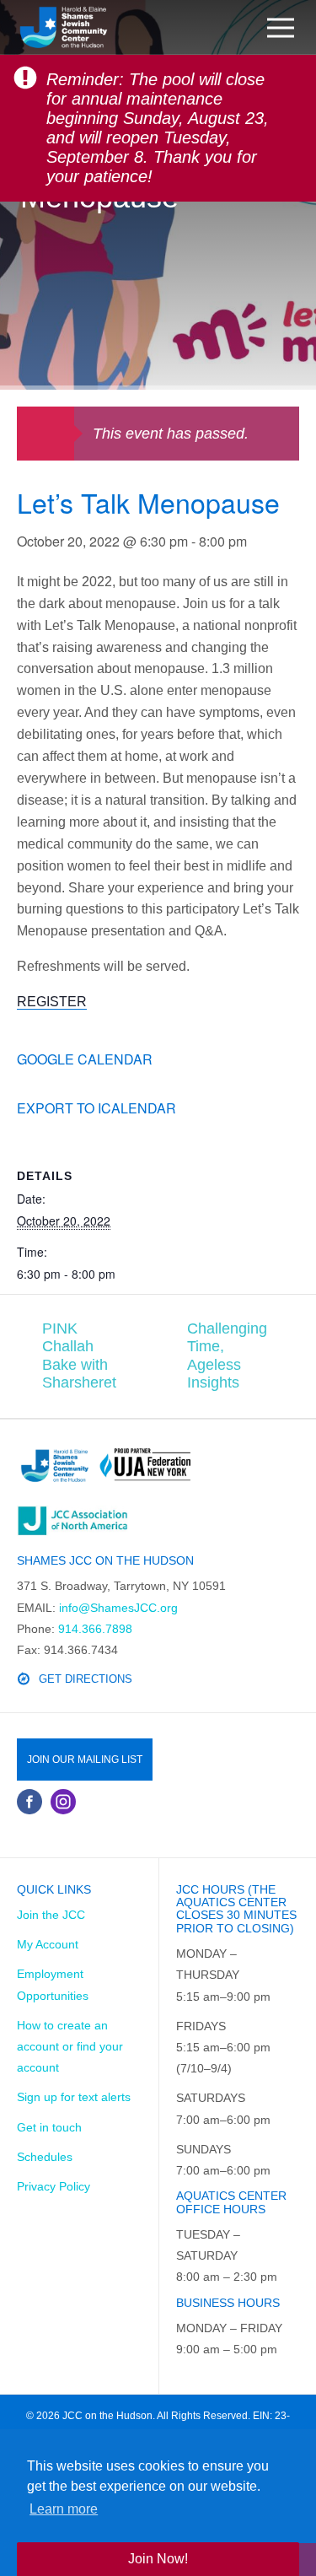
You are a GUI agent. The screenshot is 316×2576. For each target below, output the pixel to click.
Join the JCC (51, 1915)
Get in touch (49, 2127)
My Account (48, 1944)
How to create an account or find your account (70, 2046)
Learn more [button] (64, 2509)
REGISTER (52, 1002)
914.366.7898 (95, 1629)
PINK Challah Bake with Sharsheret (79, 1356)
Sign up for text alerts (74, 2097)
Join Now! (158, 2559)
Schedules (45, 2157)
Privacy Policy (54, 2186)
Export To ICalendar (96, 1108)
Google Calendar (85, 1059)
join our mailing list (85, 1760)
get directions (86, 1679)
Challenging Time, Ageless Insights (227, 1356)
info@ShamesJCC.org (118, 1608)
